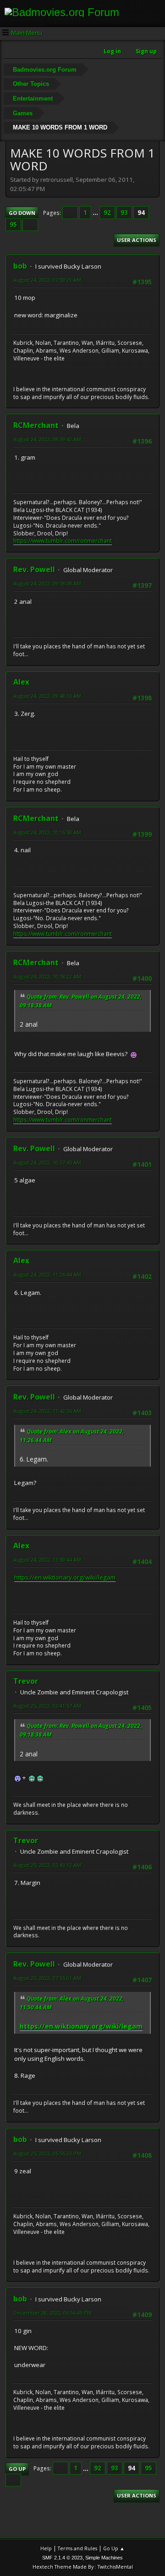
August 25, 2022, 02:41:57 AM (47, 1706)
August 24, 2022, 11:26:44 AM (47, 1274)
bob (20, 266)
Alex (21, 682)
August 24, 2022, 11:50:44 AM (47, 1560)
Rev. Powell (34, 569)
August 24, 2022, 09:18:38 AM (47, 583)
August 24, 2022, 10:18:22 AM (47, 976)
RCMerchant (36, 425)
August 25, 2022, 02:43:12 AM (47, 1865)
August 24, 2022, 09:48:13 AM (47, 696)
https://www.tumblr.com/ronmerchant (63, 541)
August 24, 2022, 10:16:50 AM (47, 832)
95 (13, 225)
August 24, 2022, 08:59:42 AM (47, 439)
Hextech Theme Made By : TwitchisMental (83, 2567)
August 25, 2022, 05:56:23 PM (47, 2153)
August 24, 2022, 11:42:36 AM (47, 1411)
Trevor (26, 1681)
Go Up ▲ (114, 2548)
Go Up (17, 2469)
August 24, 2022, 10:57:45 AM (47, 1162)
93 (124, 213)
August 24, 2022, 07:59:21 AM (47, 280)
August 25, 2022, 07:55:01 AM (47, 1978)
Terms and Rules (77, 2548)
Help (46, 2548)
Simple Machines (104, 2558)
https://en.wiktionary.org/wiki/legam (65, 1577)
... (96, 213)
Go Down (22, 213)
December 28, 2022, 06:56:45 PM (52, 2313)
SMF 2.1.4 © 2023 (62, 2558)
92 (107, 213)
